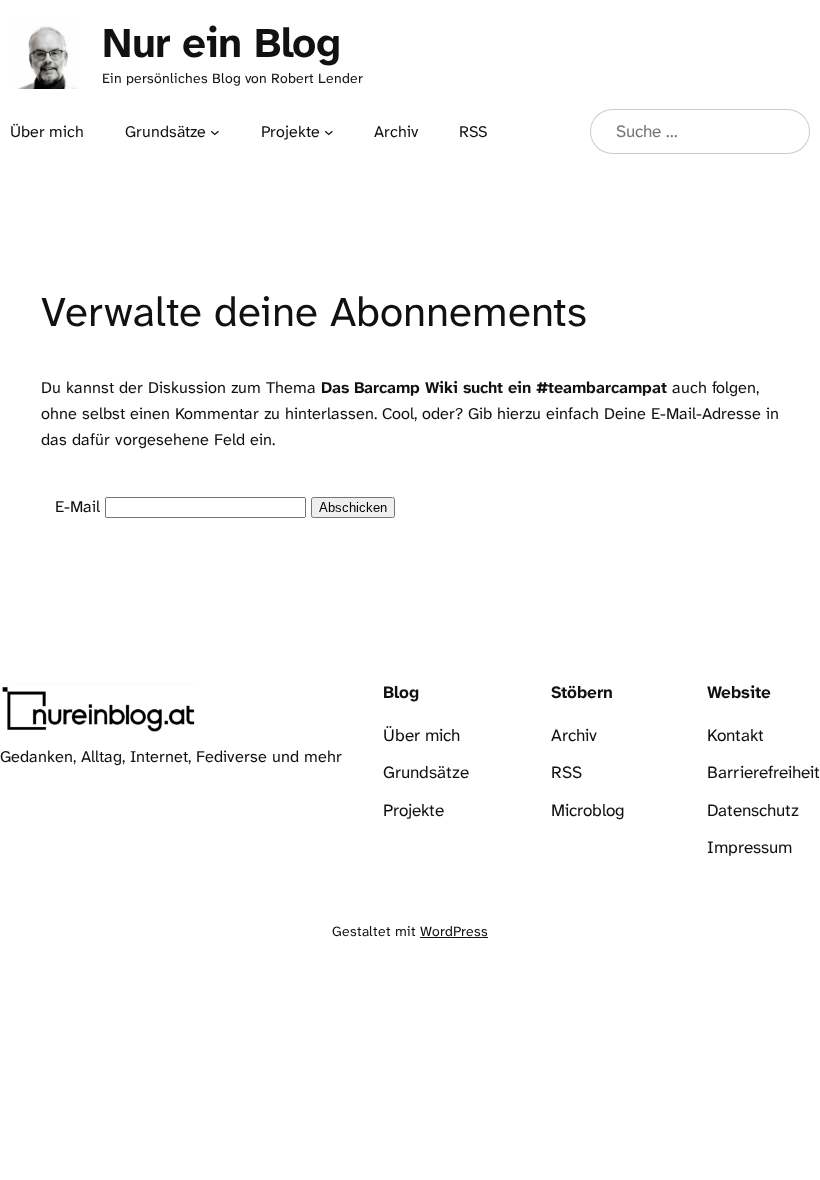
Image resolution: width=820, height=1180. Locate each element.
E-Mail (77, 506)
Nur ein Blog (221, 43)
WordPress (454, 931)
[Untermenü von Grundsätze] (215, 132)
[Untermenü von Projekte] (329, 132)
